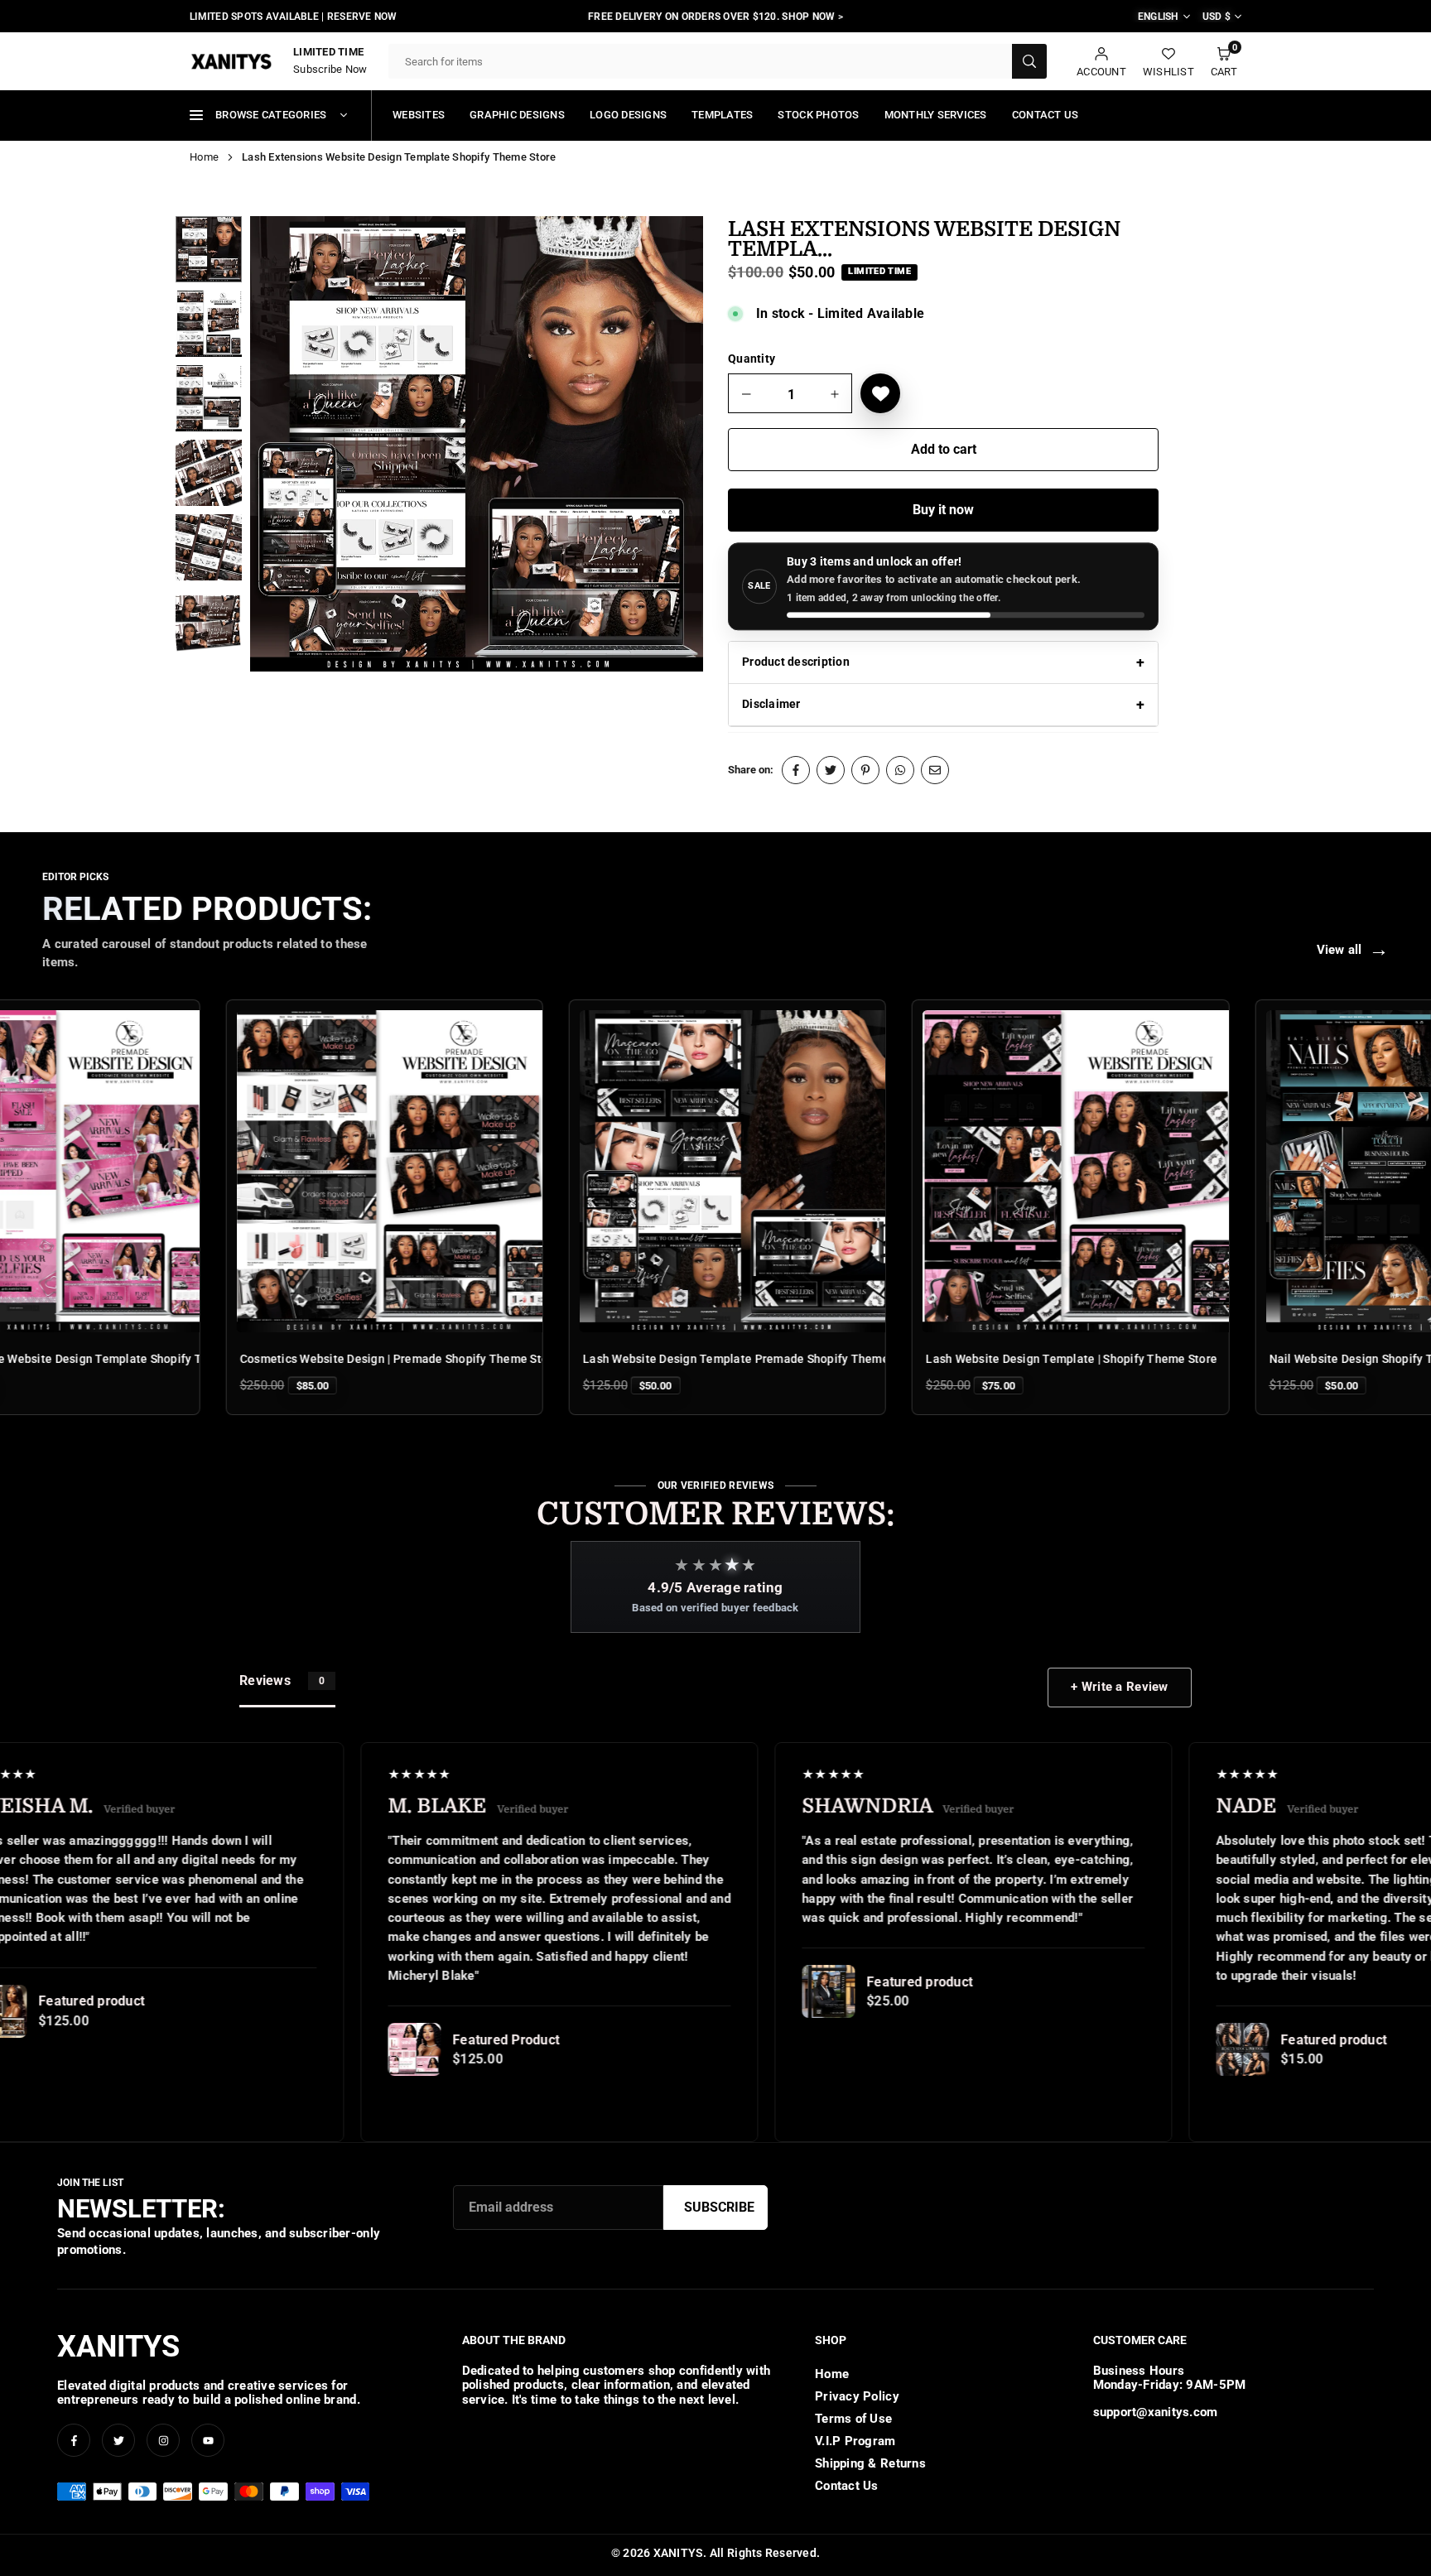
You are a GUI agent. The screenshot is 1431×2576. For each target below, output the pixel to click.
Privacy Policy (857, 2396)
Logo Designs (628, 115)
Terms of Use (853, 2419)
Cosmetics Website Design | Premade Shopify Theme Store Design (289, 1359)
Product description (796, 662)
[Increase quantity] (835, 394)
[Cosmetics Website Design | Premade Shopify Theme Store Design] (263, 1171)
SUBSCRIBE (719, 2207)
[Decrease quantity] (747, 394)
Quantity (752, 359)
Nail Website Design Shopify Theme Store (1250, 1359)
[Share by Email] (935, 770)
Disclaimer (771, 704)
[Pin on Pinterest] (865, 770)
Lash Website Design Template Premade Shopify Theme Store (621, 1359)
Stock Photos (818, 115)
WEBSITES (419, 115)
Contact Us (1046, 115)
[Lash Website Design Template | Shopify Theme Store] (949, 1171)
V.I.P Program (855, 2441)
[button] (1224, 62)
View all (1353, 950)
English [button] (1159, 17)
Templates (722, 115)
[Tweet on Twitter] (831, 770)
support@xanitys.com (1156, 2412)
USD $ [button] (1217, 17)
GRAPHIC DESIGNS (517, 115)
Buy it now (943, 510)
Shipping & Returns (870, 2463)
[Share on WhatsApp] (900, 770)
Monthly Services (936, 115)
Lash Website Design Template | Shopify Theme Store (940, 1359)
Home (204, 157)
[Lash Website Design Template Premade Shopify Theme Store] (606, 1171)
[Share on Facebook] (796, 770)
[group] (477, 444)
